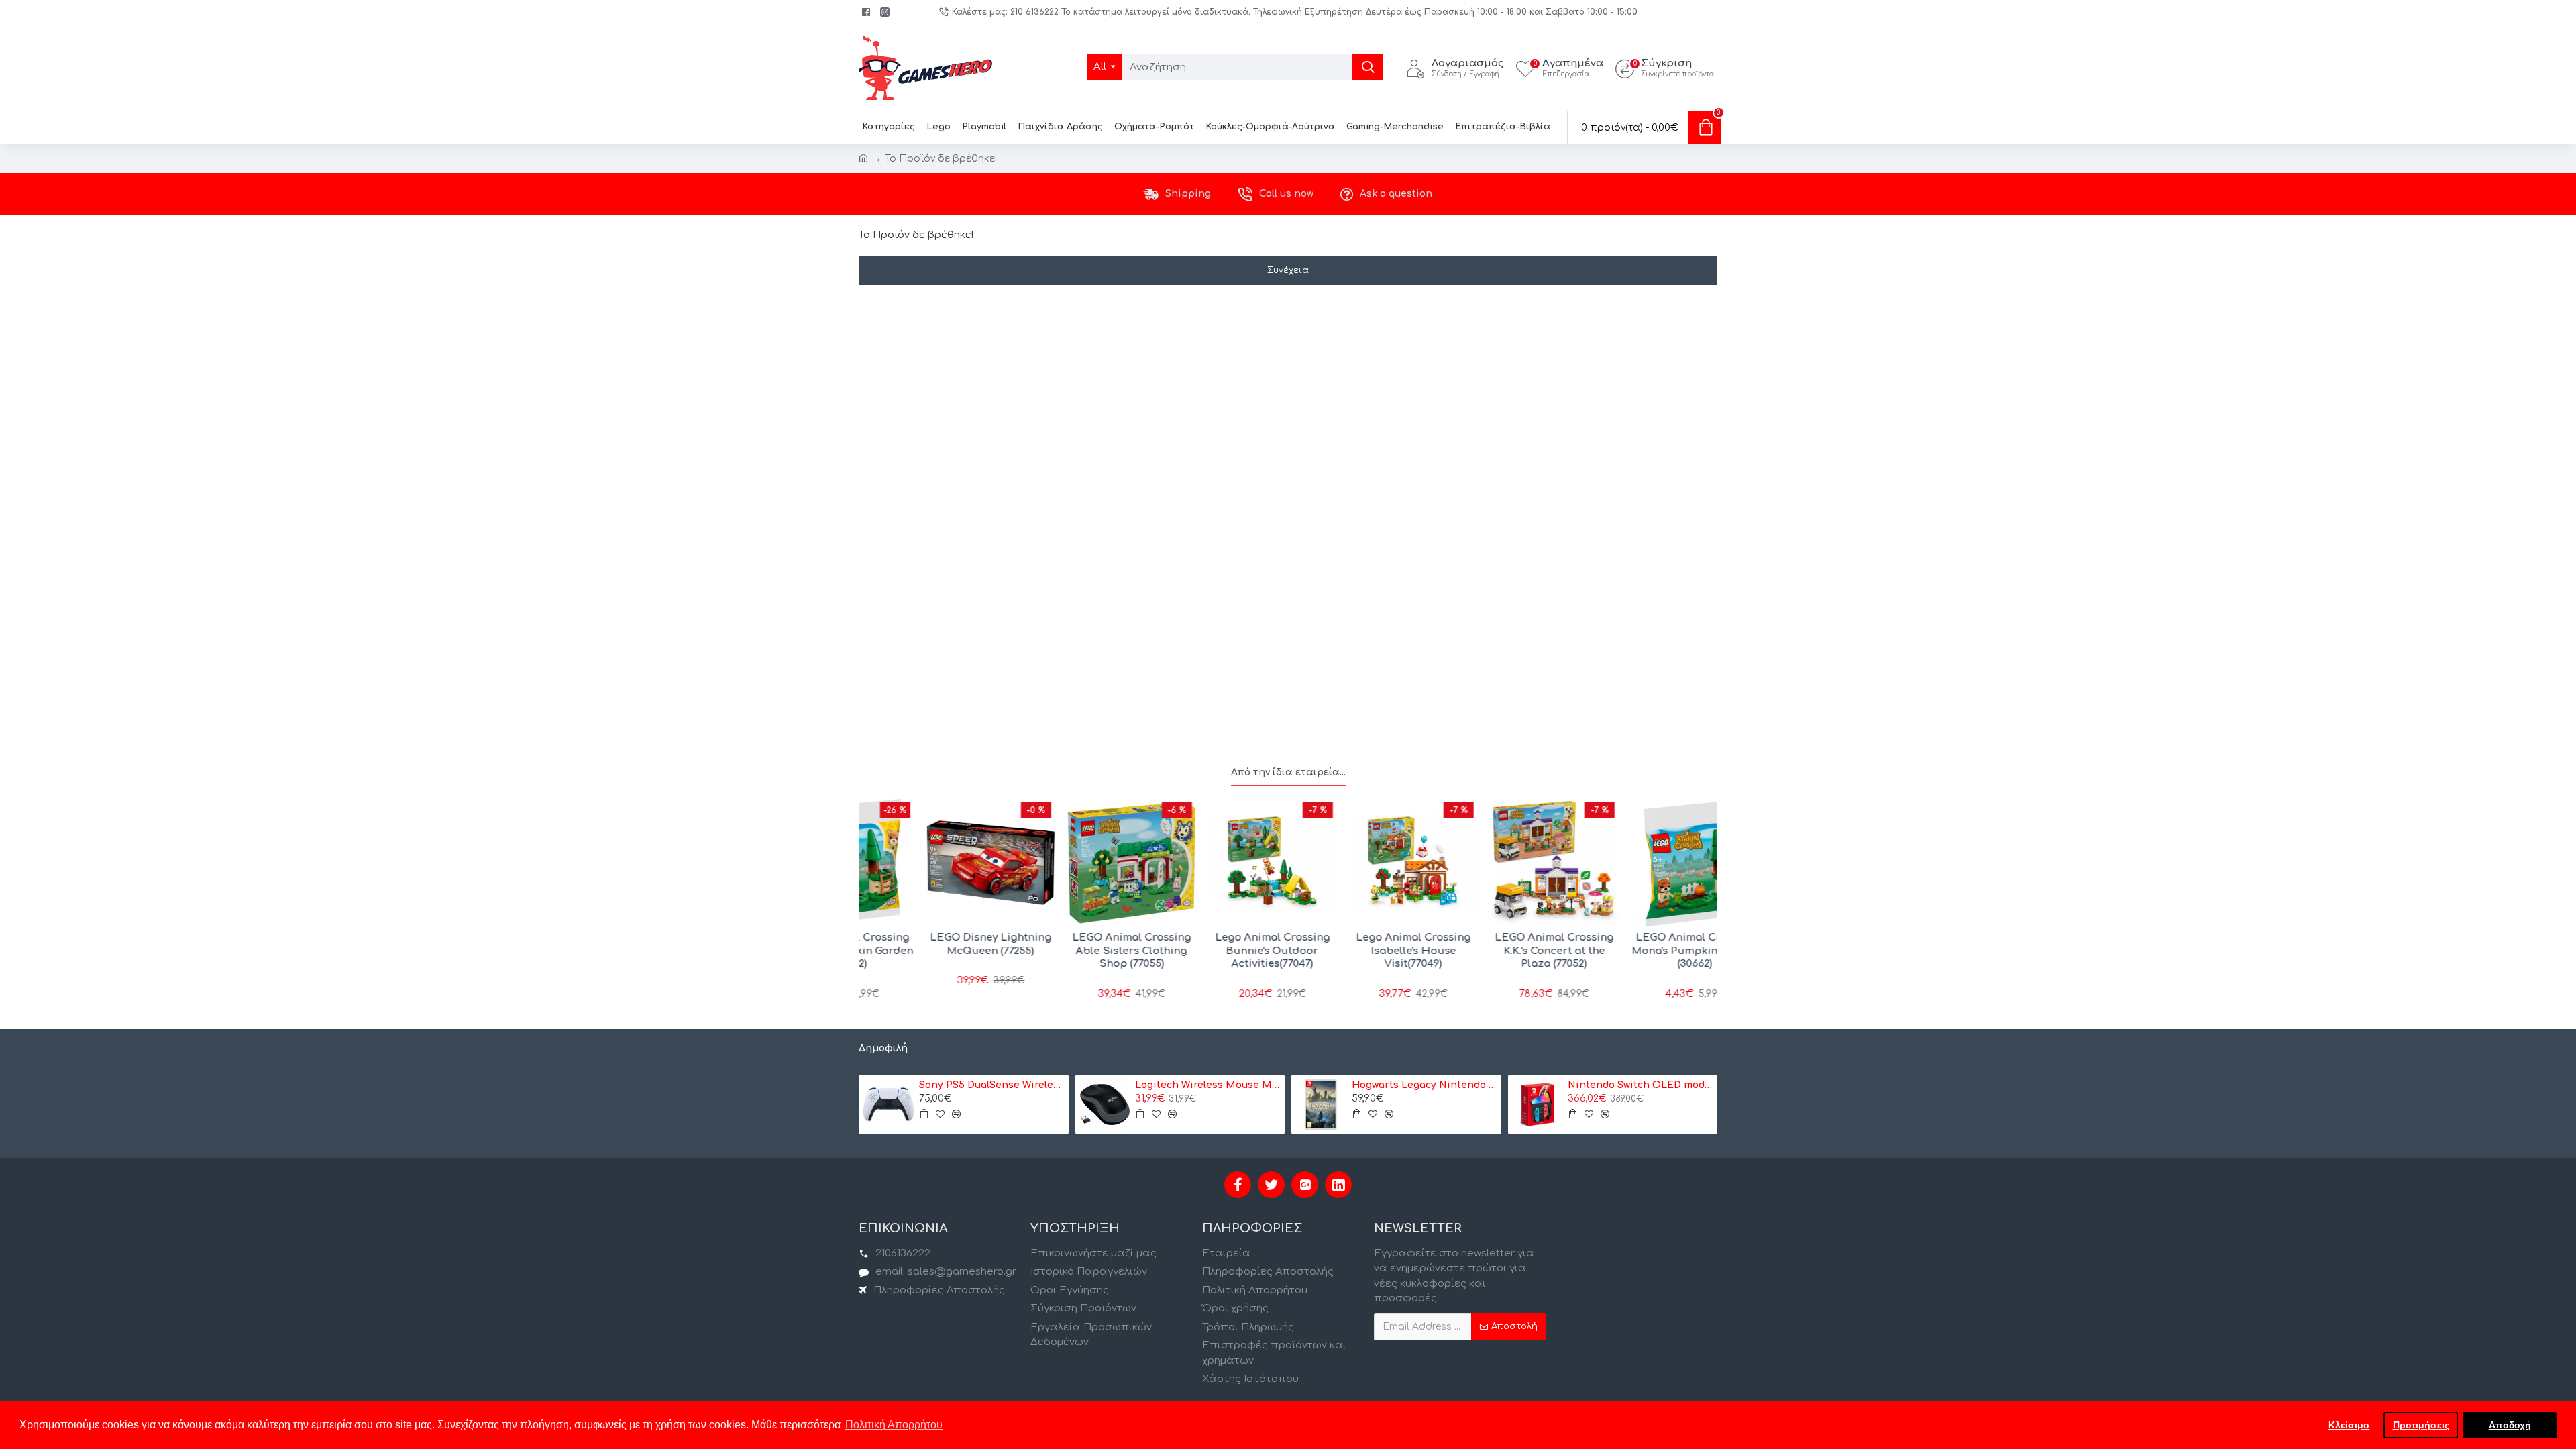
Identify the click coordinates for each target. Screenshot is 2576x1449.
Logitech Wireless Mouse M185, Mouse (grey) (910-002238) (1207, 1085)
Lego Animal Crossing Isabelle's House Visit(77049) (1359, 951)
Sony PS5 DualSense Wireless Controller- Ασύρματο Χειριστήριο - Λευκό (991, 1085)
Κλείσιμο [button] (2349, 1425)
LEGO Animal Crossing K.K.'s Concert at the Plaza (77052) (1500, 951)
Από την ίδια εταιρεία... (1288, 772)
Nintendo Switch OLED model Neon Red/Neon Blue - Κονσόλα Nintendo (1640, 1085)
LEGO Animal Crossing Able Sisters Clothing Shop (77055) (1077, 951)
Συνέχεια (1288, 270)
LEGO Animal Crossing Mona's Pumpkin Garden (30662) (1641, 951)
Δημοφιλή (883, 1048)
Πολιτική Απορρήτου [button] (894, 1425)
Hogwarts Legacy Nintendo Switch (1424, 1085)
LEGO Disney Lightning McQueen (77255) (936, 944)
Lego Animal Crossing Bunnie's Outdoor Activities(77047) (1218, 951)
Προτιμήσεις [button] (2421, 1425)
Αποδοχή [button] (2510, 1425)
